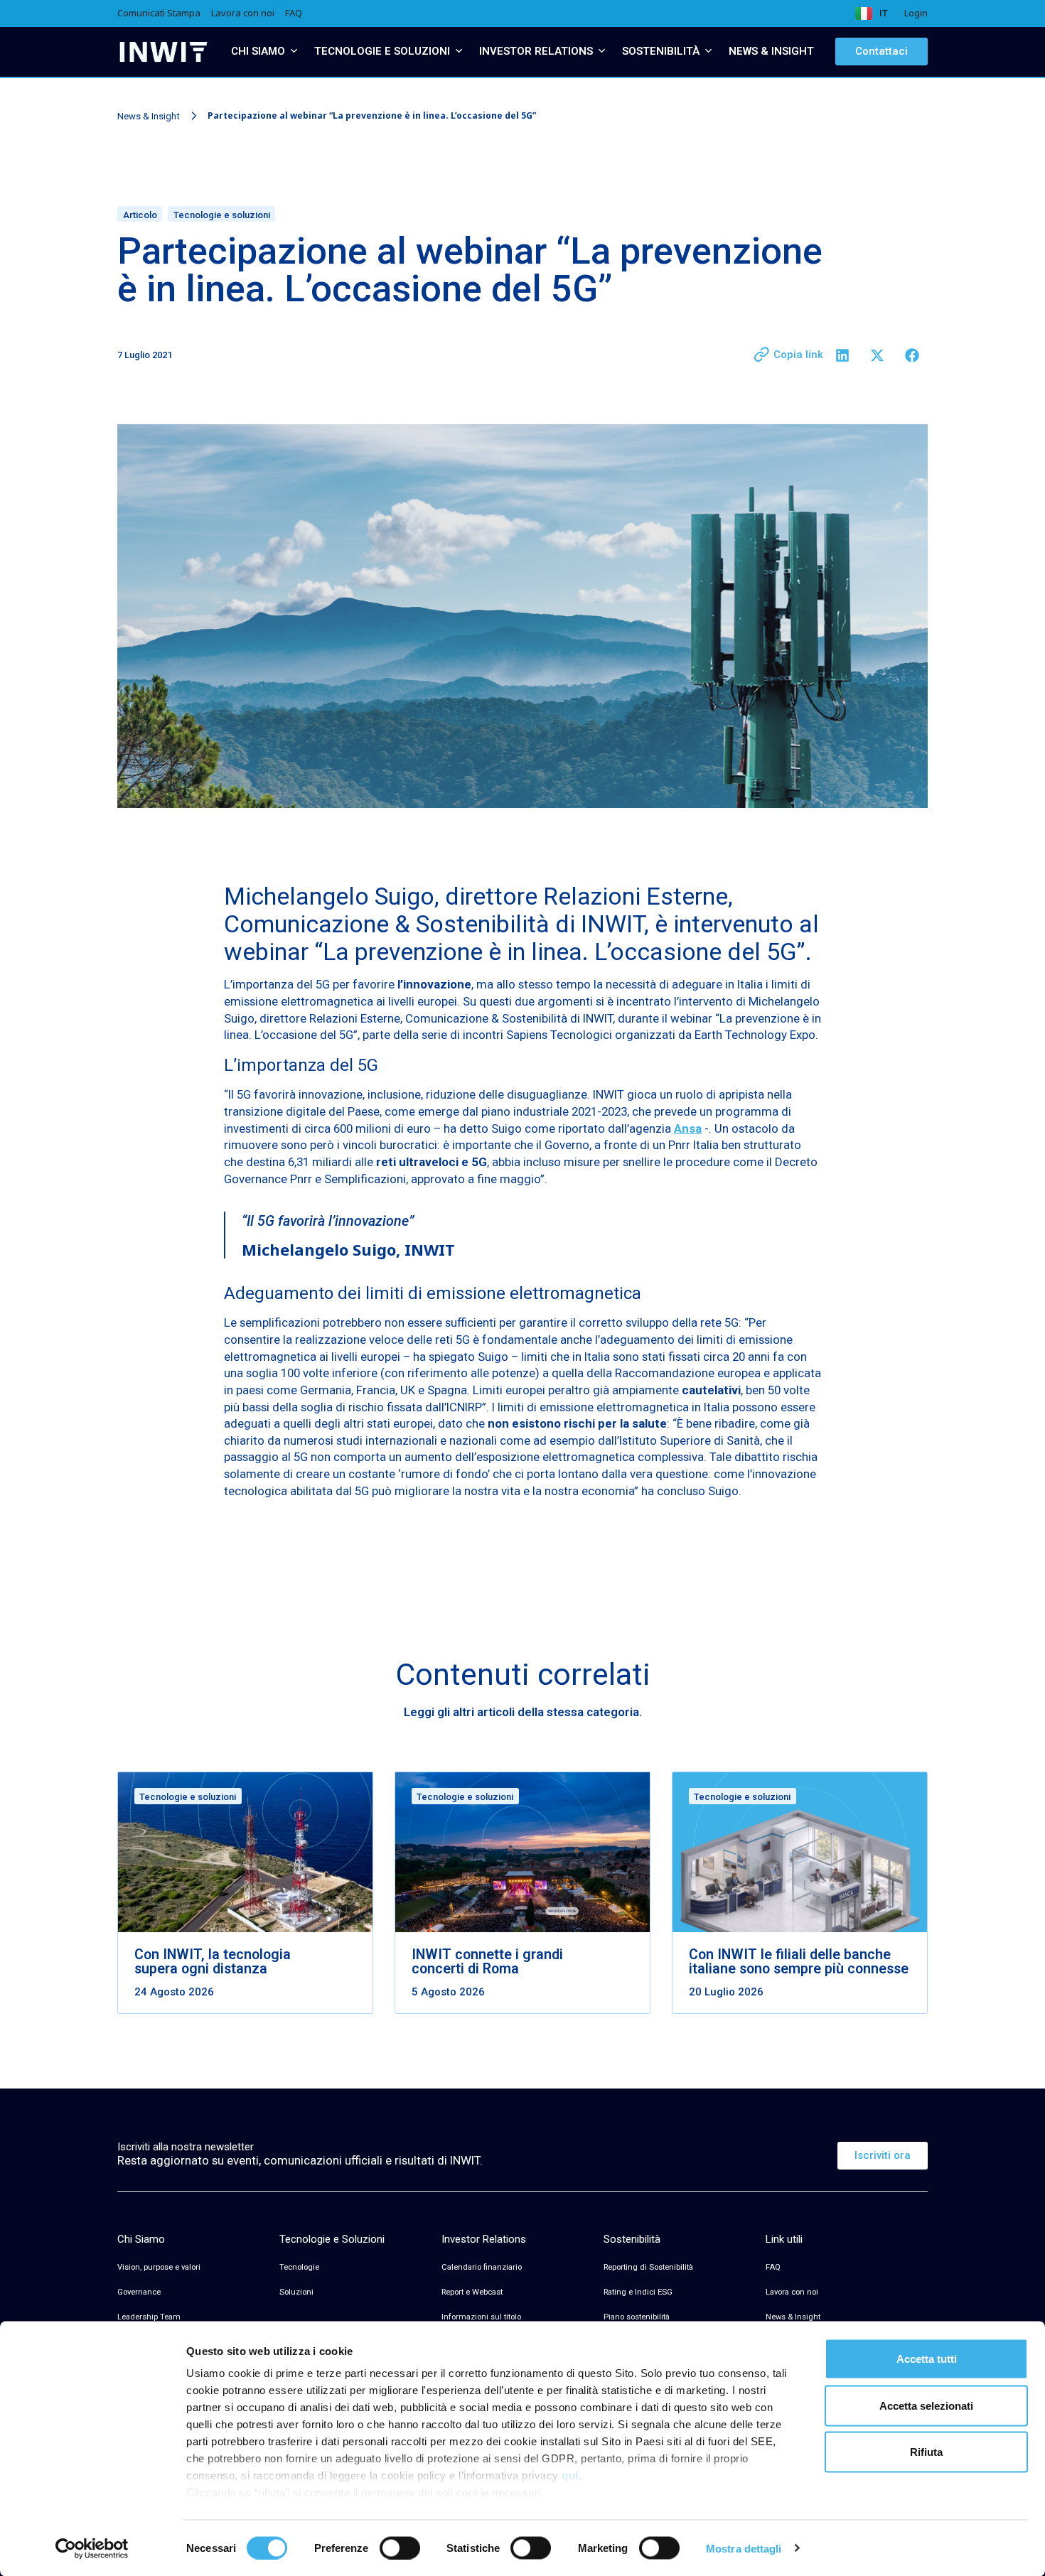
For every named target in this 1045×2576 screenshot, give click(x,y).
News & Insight (149, 115)
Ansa (688, 1128)
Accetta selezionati (926, 2405)
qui (570, 2475)
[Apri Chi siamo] (294, 52)
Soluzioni (296, 2292)
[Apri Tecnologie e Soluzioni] (459, 52)
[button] (842, 355)
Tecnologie (299, 2267)
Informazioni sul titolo (481, 2317)
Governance (139, 2292)
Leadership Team (149, 2317)
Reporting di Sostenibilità (648, 2267)
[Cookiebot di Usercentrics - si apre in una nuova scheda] (92, 2548)
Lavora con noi (792, 2292)
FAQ (773, 2267)
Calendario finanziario (482, 2267)
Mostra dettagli (744, 2548)
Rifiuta (926, 2452)
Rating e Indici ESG (638, 2292)
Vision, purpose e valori (159, 2267)
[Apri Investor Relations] (602, 52)
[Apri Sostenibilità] (708, 52)
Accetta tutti (927, 2359)
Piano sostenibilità (637, 2317)
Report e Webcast (472, 2292)
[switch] (400, 2548)
